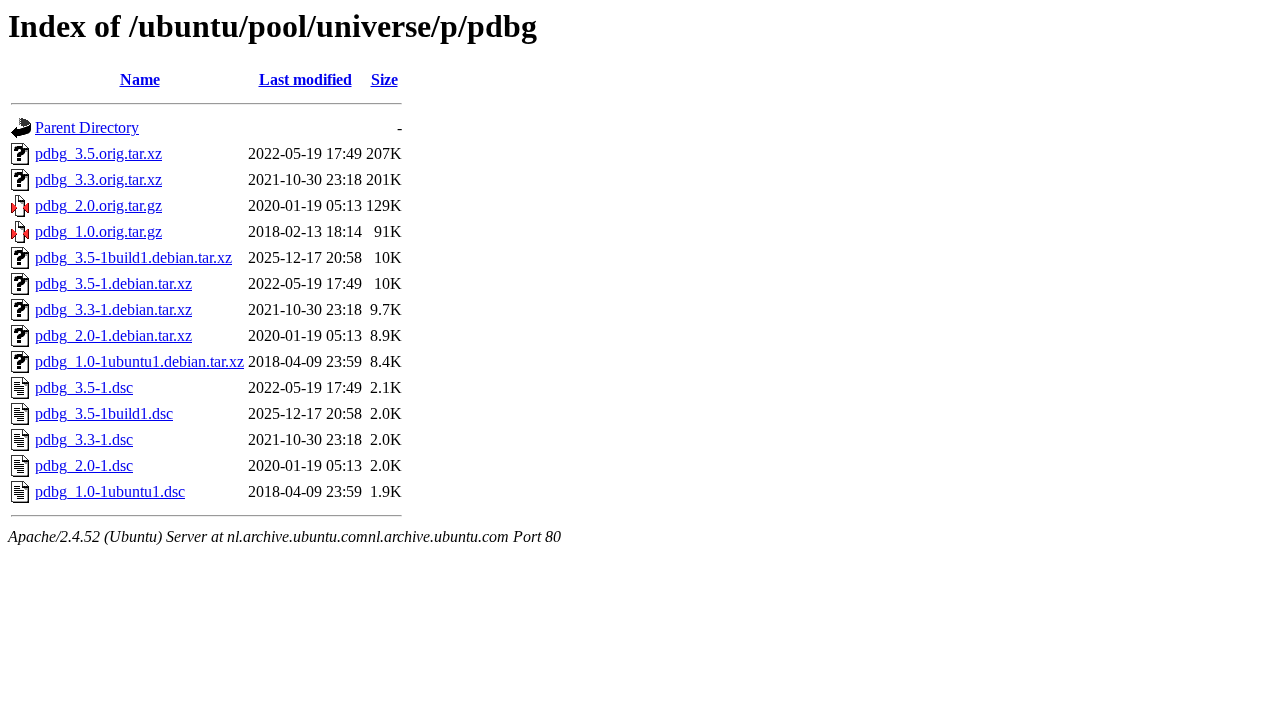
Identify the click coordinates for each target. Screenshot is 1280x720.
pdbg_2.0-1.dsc (84, 465)
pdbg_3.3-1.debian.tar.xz (113, 309)
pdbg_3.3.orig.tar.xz (98, 179)
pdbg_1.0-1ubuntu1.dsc (110, 491)
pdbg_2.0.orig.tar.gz (98, 205)
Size (384, 79)
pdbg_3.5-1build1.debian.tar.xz (133, 257)
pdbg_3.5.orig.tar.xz (98, 153)
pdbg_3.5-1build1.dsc (104, 413)
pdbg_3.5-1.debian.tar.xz (113, 283)
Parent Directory (87, 127)
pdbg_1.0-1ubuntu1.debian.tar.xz (139, 361)
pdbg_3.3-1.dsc (84, 439)
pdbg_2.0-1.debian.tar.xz (113, 335)
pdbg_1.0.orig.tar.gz (98, 231)
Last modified (305, 79)
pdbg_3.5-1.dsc (84, 387)
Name (140, 79)
